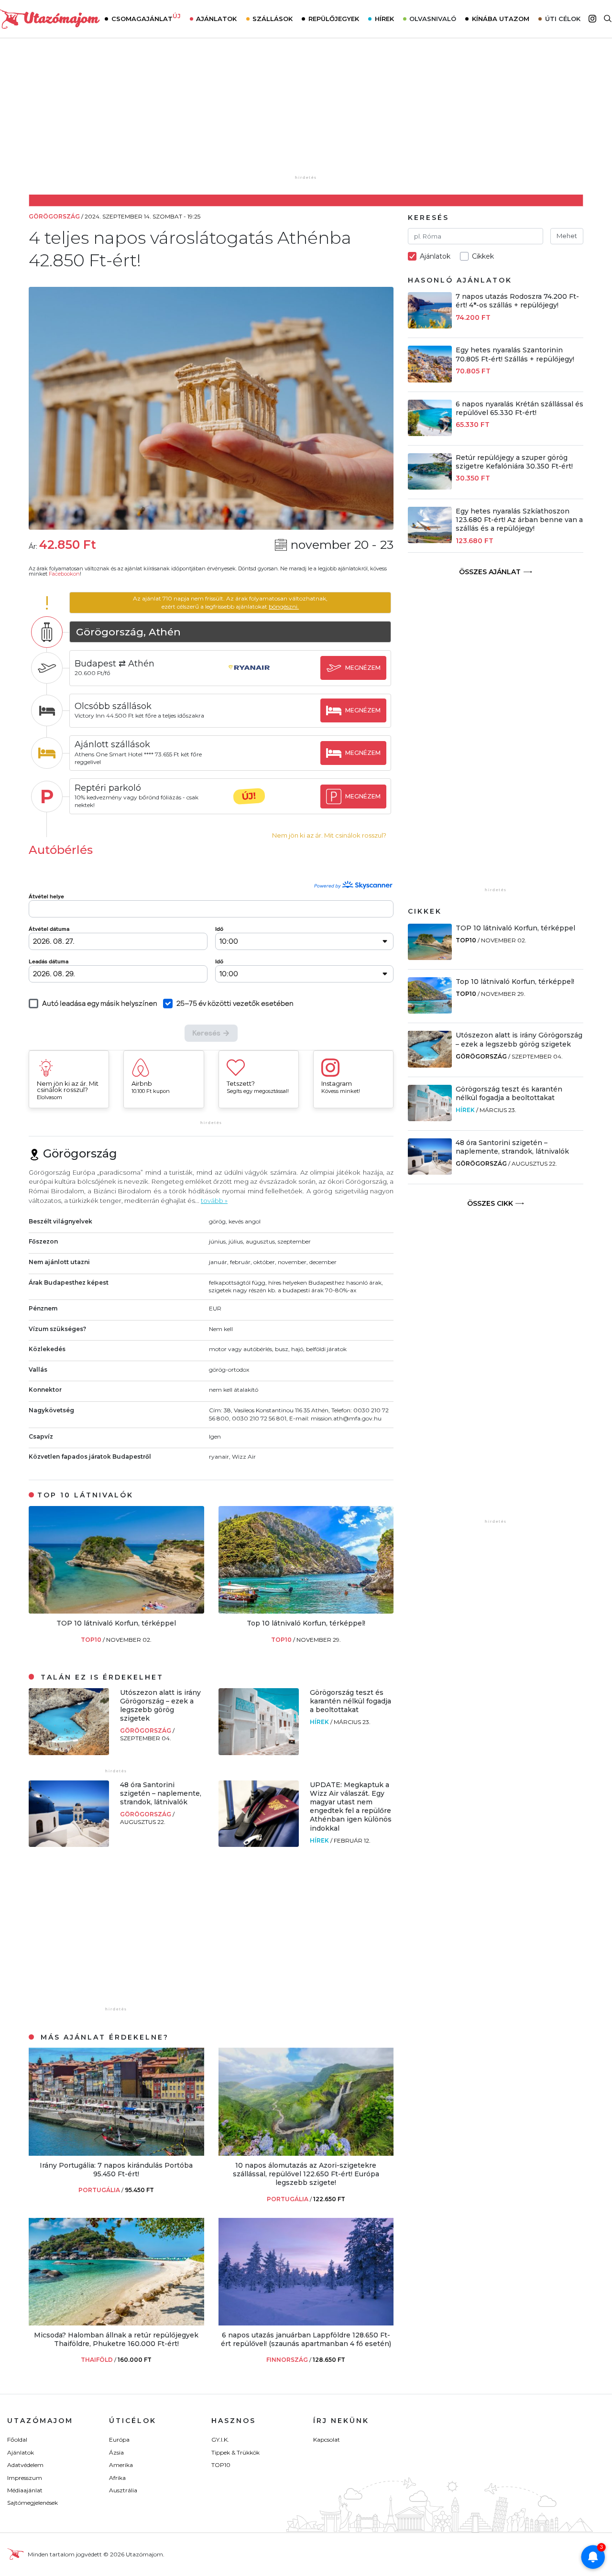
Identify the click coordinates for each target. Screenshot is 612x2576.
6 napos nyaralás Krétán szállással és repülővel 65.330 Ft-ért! (519, 408)
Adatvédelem (25, 2465)
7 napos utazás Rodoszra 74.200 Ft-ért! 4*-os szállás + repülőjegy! (517, 301)
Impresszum (25, 2478)
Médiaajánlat (25, 2490)
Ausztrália (123, 2490)
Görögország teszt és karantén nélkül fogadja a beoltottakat (350, 1701)
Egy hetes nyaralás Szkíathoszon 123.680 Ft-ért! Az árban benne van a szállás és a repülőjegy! (519, 520)
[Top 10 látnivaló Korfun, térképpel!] (306, 1611)
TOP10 (92, 1640)
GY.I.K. (220, 2440)
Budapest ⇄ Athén (115, 664)
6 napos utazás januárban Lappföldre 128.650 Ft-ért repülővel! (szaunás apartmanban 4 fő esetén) (306, 2339)
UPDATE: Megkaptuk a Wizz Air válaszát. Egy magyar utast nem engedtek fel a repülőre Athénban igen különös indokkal (351, 1806)
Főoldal (17, 2440)
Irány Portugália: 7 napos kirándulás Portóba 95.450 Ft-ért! (116, 2170)
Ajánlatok (216, 19)
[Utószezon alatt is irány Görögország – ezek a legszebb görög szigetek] (69, 1752)
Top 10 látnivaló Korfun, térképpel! (306, 1623)
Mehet (567, 236)
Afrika (117, 2478)
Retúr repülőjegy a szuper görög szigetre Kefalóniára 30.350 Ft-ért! (514, 462)
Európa (119, 2440)
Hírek (384, 19)
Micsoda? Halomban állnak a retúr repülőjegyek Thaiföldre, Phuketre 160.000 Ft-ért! (116, 2339)
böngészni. (284, 606)
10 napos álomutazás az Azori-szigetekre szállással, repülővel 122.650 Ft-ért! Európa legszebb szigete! (306, 2174)
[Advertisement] (306, 113)
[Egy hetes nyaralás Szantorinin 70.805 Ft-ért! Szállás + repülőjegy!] (430, 380)
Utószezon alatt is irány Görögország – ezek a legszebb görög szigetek (160, 1706)
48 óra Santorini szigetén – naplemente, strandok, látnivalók (161, 1793)
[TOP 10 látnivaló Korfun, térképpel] (116, 1611)
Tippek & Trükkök (235, 2452)
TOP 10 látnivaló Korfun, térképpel (116, 1623)
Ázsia (116, 2452)
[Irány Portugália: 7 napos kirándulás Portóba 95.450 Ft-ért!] (116, 2153)
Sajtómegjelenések (33, 2503)
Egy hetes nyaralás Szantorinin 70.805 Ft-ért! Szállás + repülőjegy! (515, 354)
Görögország (146, 1730)
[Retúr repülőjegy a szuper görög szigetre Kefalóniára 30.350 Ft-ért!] (430, 487)
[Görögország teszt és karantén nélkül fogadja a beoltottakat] (259, 1752)
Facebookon (64, 574)
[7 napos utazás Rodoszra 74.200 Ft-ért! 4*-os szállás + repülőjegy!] (430, 326)
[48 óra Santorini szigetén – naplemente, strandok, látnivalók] (69, 1844)
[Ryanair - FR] (249, 677)
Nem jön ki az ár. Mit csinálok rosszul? (329, 835)
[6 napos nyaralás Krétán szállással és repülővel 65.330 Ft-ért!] (430, 433)
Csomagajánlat (146, 18)
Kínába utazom (501, 19)
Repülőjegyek (334, 19)
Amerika (121, 2465)
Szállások (273, 19)
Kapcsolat (327, 2440)
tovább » (214, 1201)
